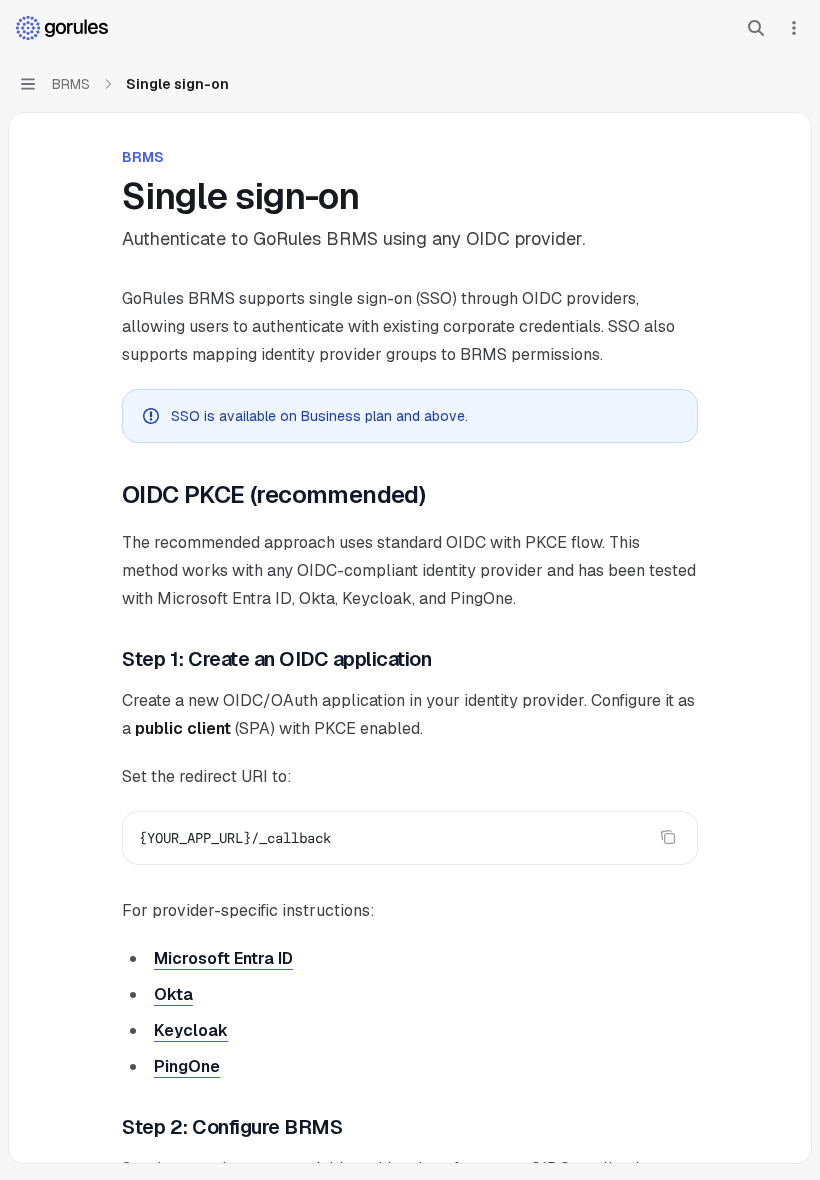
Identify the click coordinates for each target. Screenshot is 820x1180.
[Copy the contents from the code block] (668, 837)
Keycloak (191, 1030)
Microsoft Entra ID (223, 958)
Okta (173, 994)
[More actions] (794, 28)
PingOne (187, 1066)
